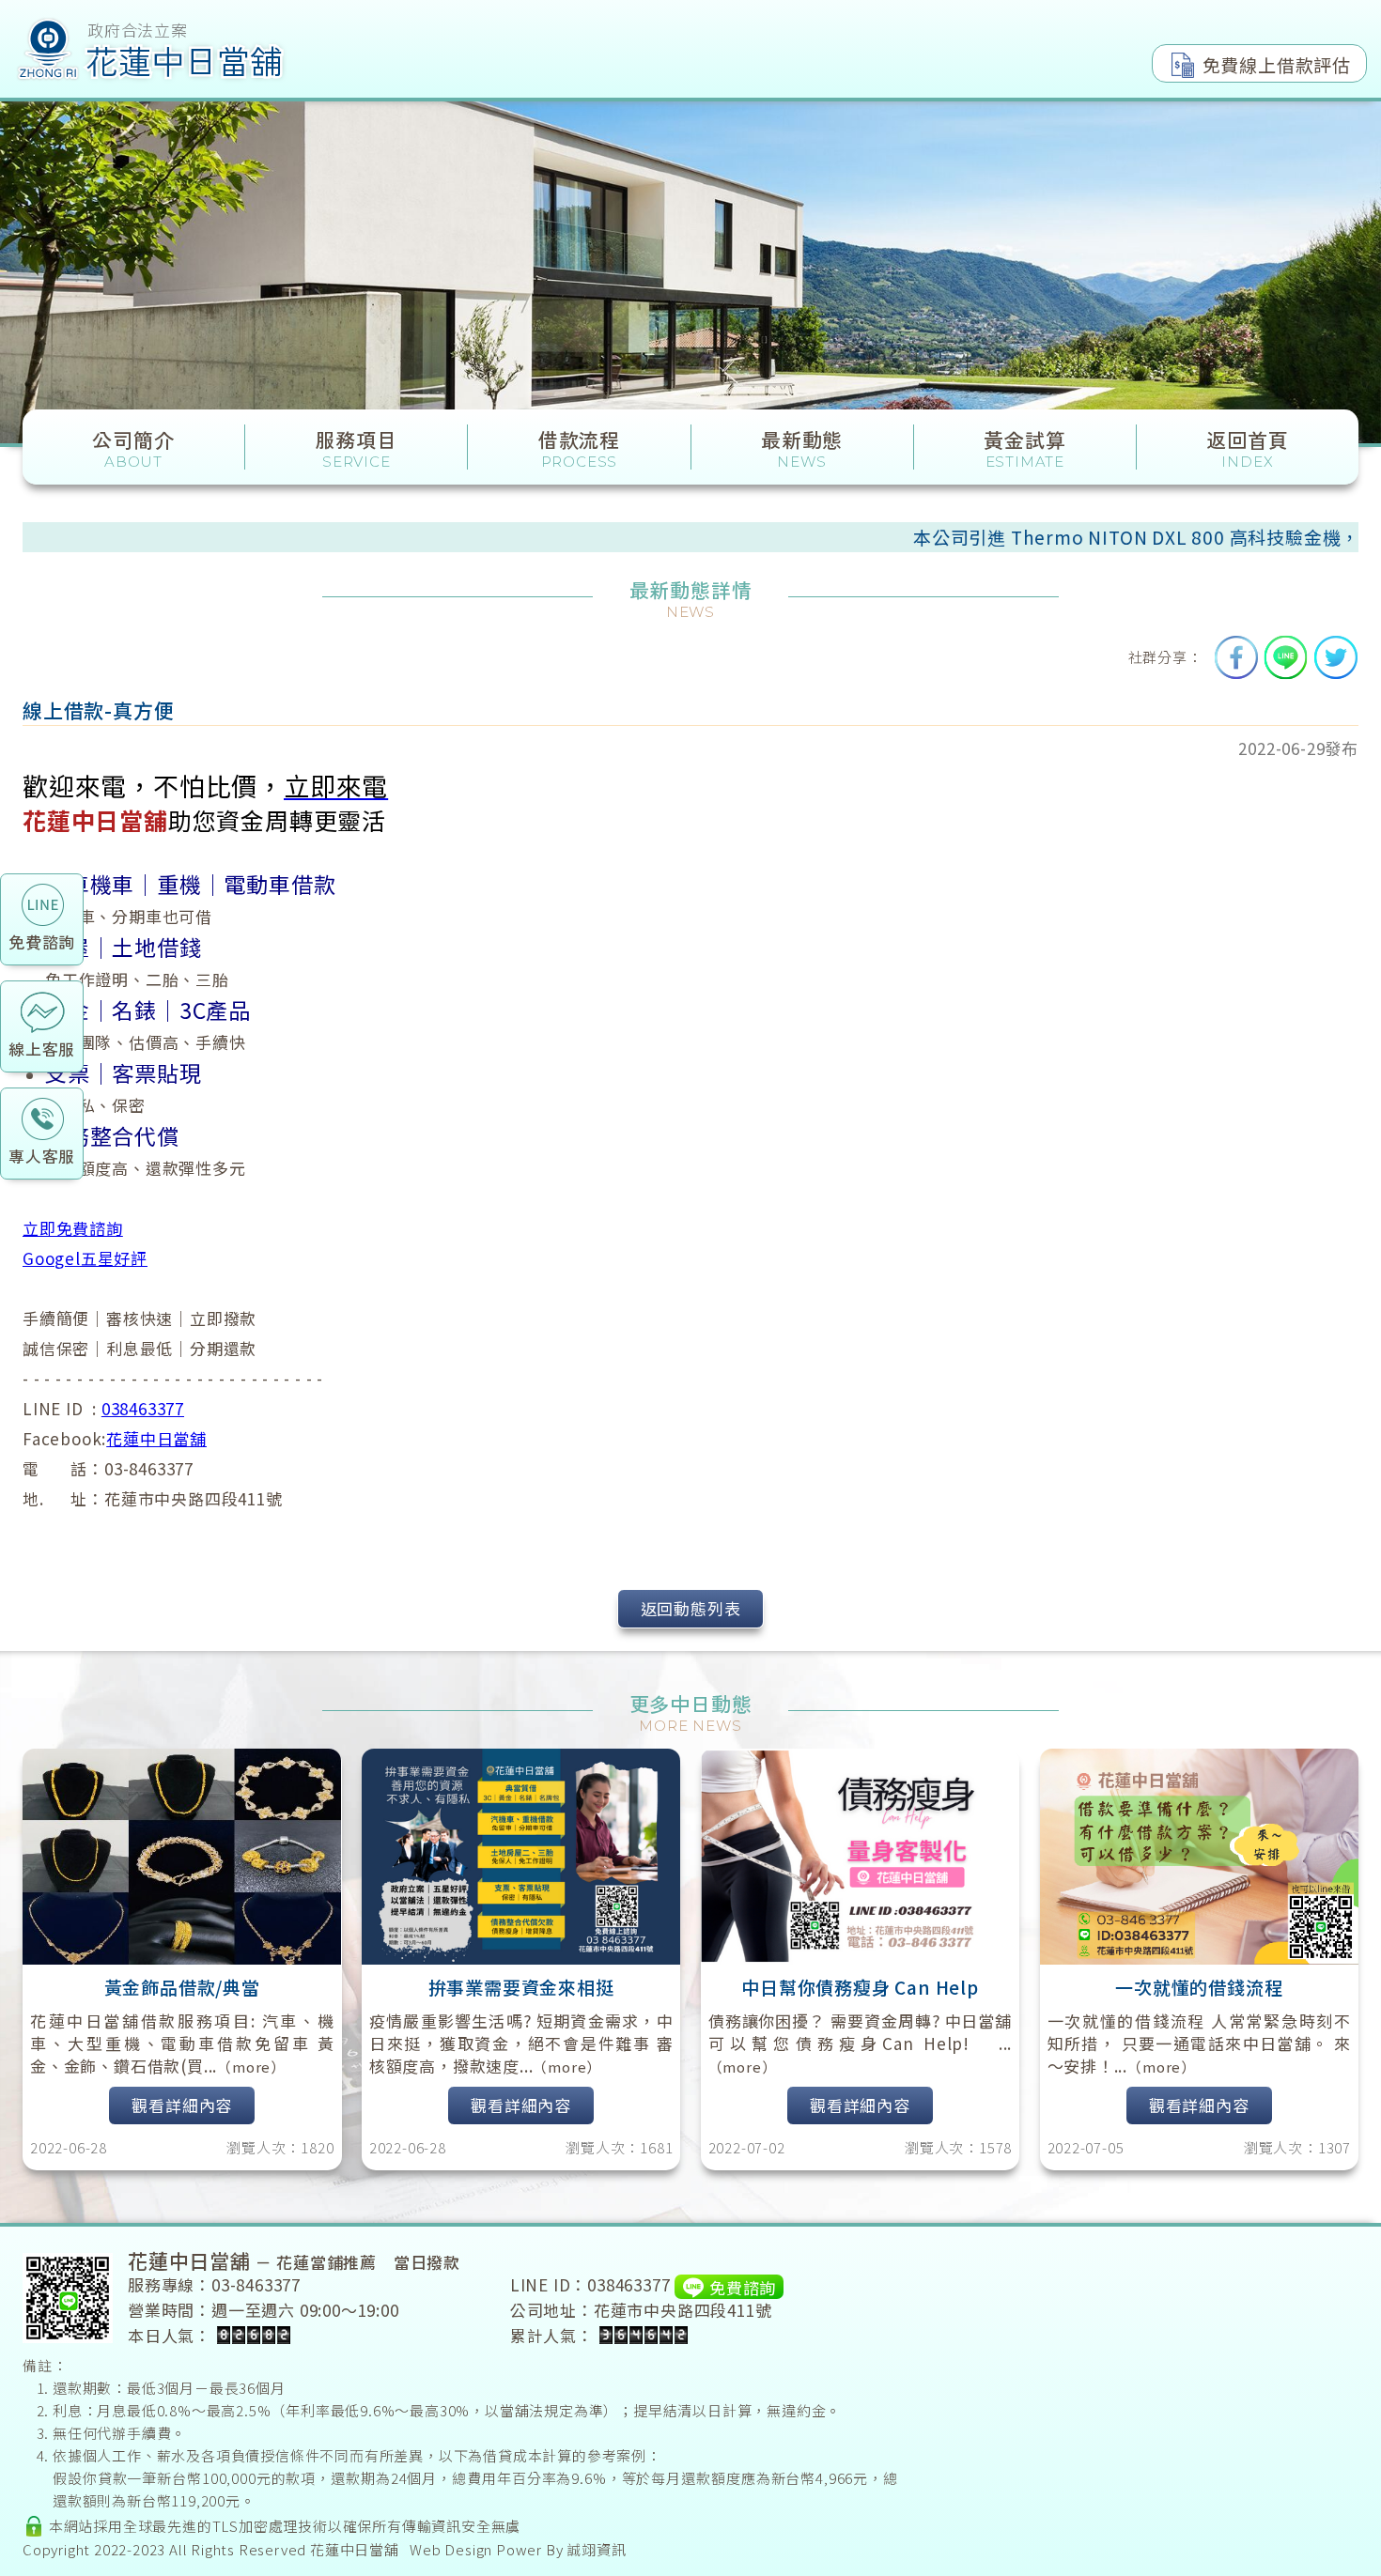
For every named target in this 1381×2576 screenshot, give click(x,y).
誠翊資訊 (596, 2549)
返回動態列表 (691, 1608)
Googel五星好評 (85, 1258)
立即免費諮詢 (73, 1228)
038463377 (143, 1408)
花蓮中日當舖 (156, 1438)
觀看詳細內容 (182, 2105)
